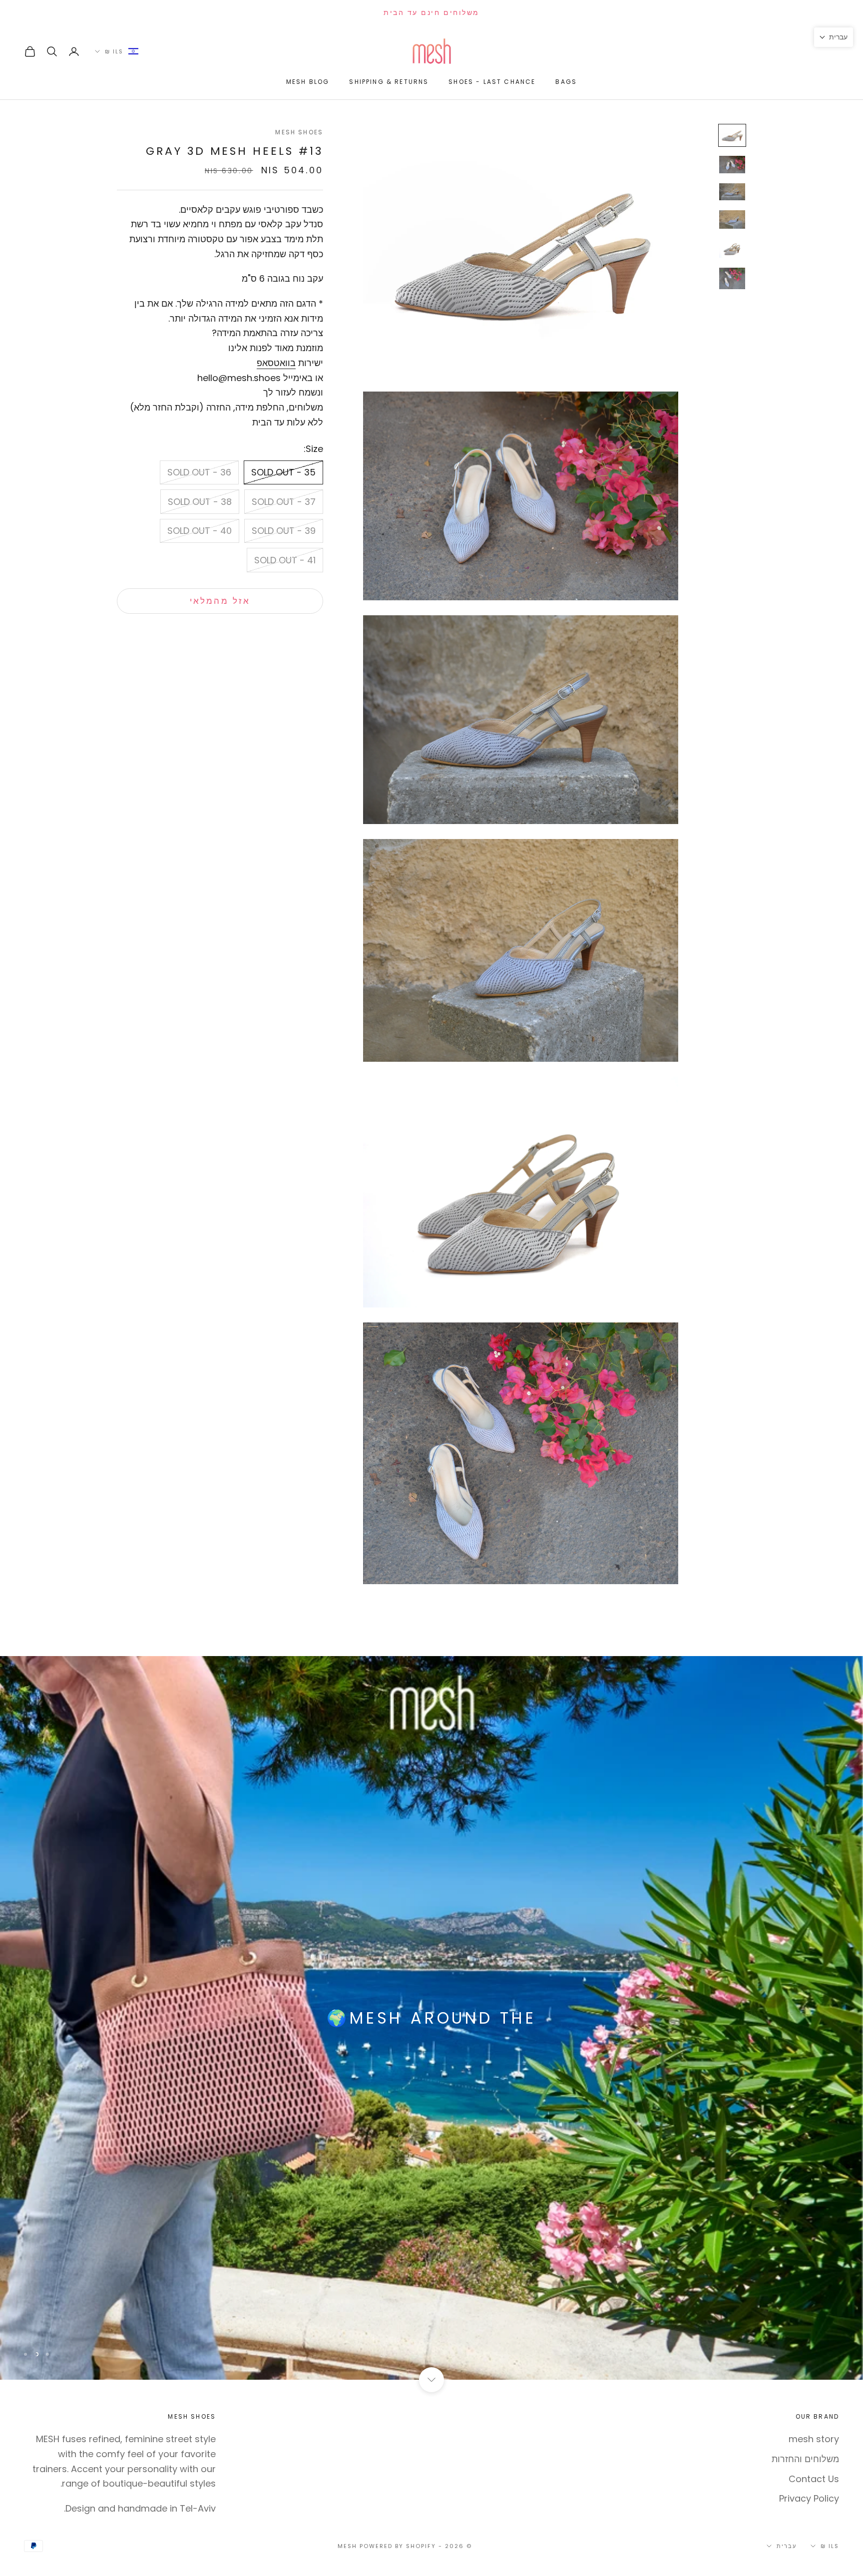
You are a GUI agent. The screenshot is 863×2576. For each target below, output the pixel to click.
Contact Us (814, 2479)
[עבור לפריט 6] (732, 278)
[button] (834, 37)
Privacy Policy (809, 2498)
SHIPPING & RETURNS (389, 82)
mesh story (814, 2439)
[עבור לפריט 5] (732, 248)
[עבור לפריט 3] (732, 192)
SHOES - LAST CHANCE (492, 82)
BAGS (566, 82)
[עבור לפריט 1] (732, 135)
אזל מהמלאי (220, 601)
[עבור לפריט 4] (732, 219)
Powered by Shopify (398, 2546)
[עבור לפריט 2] (732, 164)
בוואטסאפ (276, 363)
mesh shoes (299, 132)
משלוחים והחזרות (805, 2459)
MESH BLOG (308, 82)
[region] (431, 2018)
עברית (787, 2546)
